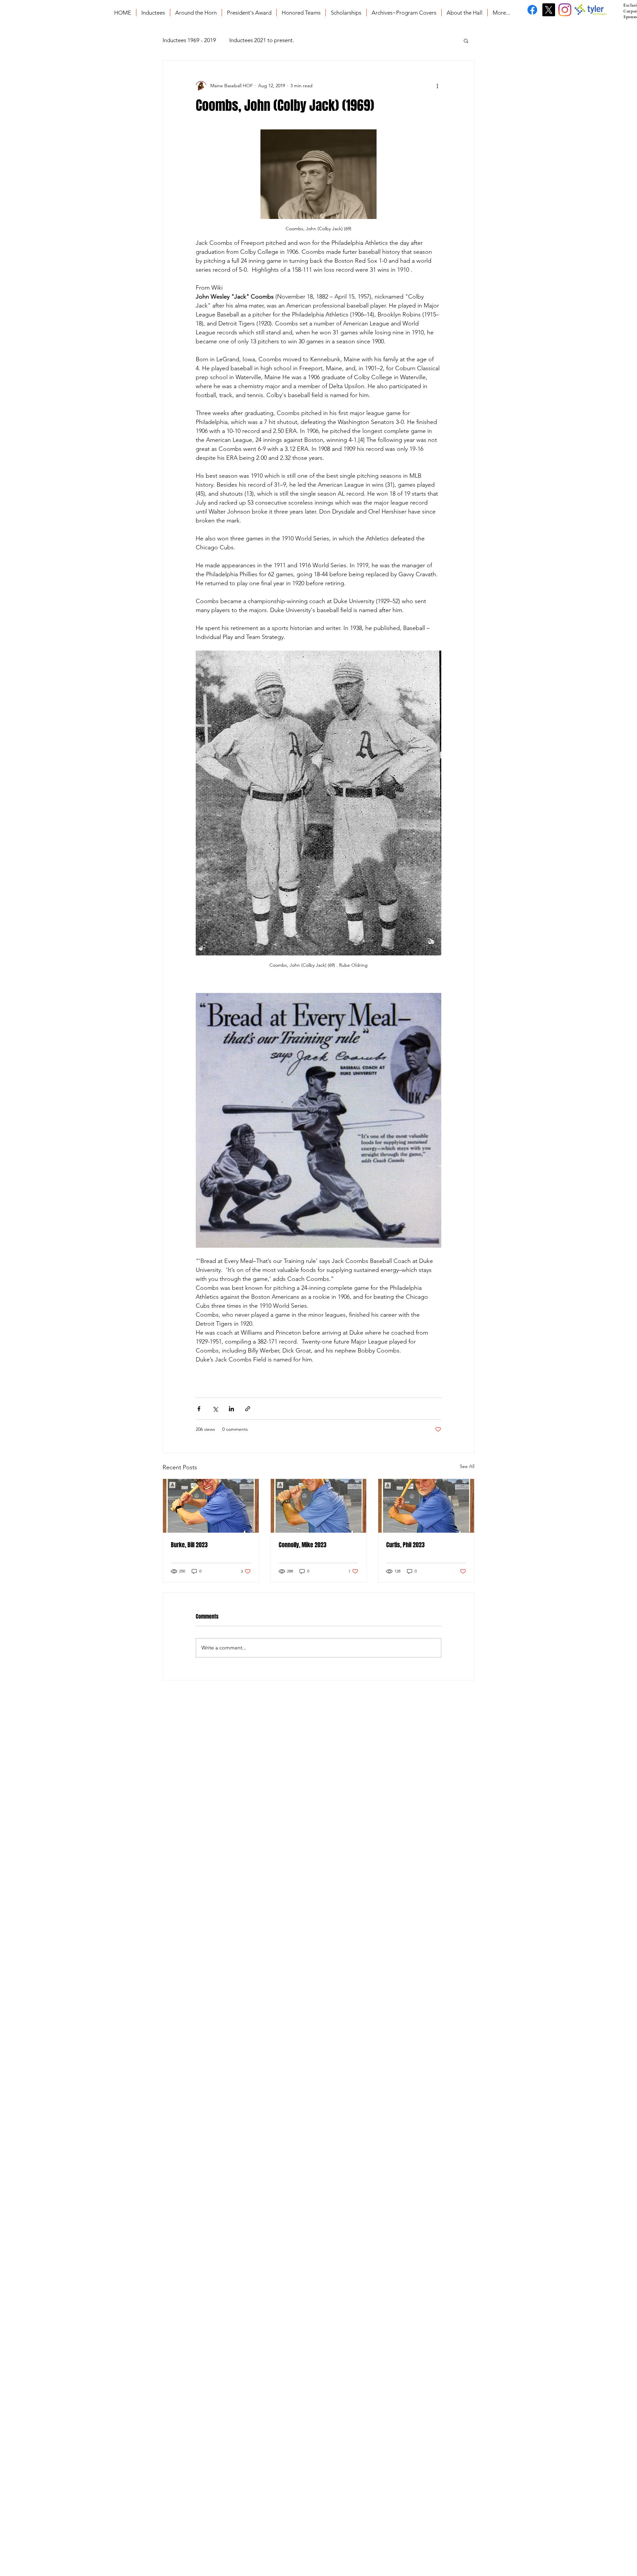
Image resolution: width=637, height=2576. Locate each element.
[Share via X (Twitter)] (215, 1409)
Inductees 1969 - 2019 (189, 40)
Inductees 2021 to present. (262, 40)
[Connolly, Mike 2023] (319, 1506)
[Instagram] (565, 10)
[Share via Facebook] (199, 1409)
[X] (549, 10)
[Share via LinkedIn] (231, 1409)
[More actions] (437, 86)
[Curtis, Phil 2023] (426, 1506)
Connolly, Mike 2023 (303, 1545)
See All (467, 1466)
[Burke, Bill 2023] (211, 1506)
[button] (466, 40)
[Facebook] (532, 10)
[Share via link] (248, 1409)
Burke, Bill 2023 (189, 1545)
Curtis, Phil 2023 (405, 1545)
